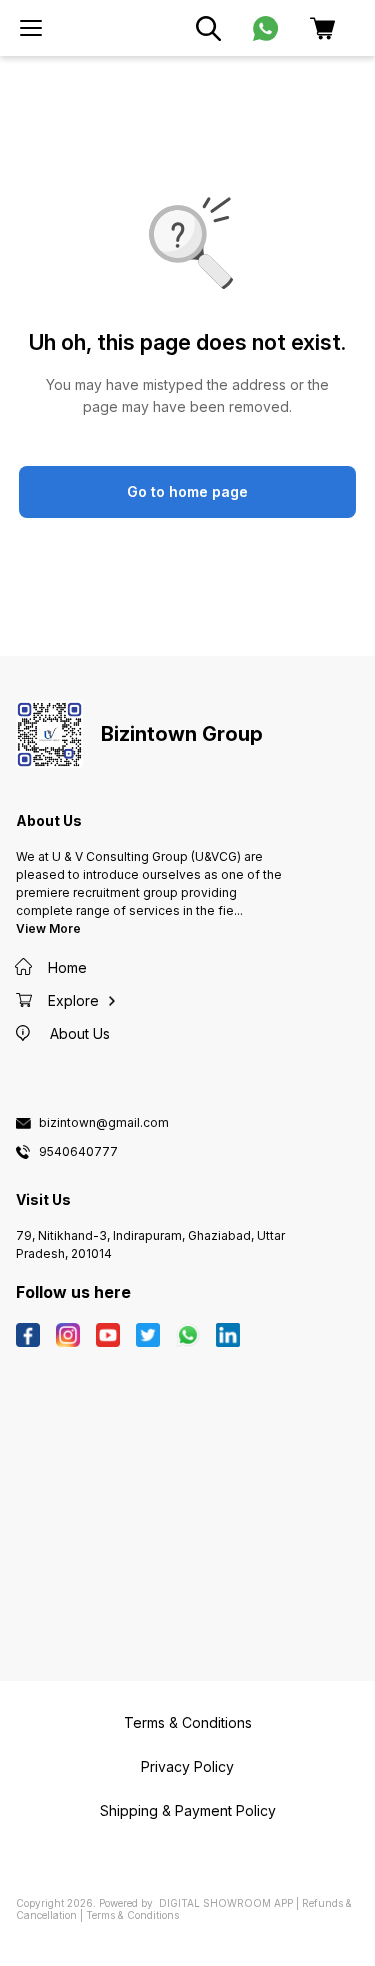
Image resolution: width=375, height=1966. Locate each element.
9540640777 (78, 1152)
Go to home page (187, 491)
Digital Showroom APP (226, 1903)
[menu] (31, 28)
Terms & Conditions (132, 1915)
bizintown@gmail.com (104, 1123)
